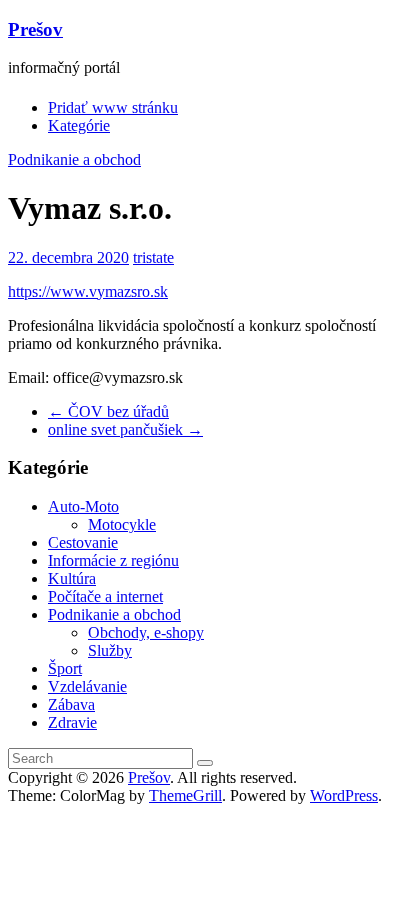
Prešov (35, 29)
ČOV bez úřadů (108, 411)
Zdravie (72, 722)
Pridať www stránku (113, 107)
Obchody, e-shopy (146, 632)
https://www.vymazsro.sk (88, 291)
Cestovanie (83, 542)
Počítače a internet (105, 596)
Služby (110, 650)
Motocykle (122, 524)
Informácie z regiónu (113, 560)
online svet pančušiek (125, 429)
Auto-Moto (83, 506)
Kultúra (72, 578)
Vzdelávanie (87, 686)
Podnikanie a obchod (74, 159)
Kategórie (79, 125)
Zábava (71, 704)
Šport (65, 668)
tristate (153, 257)
